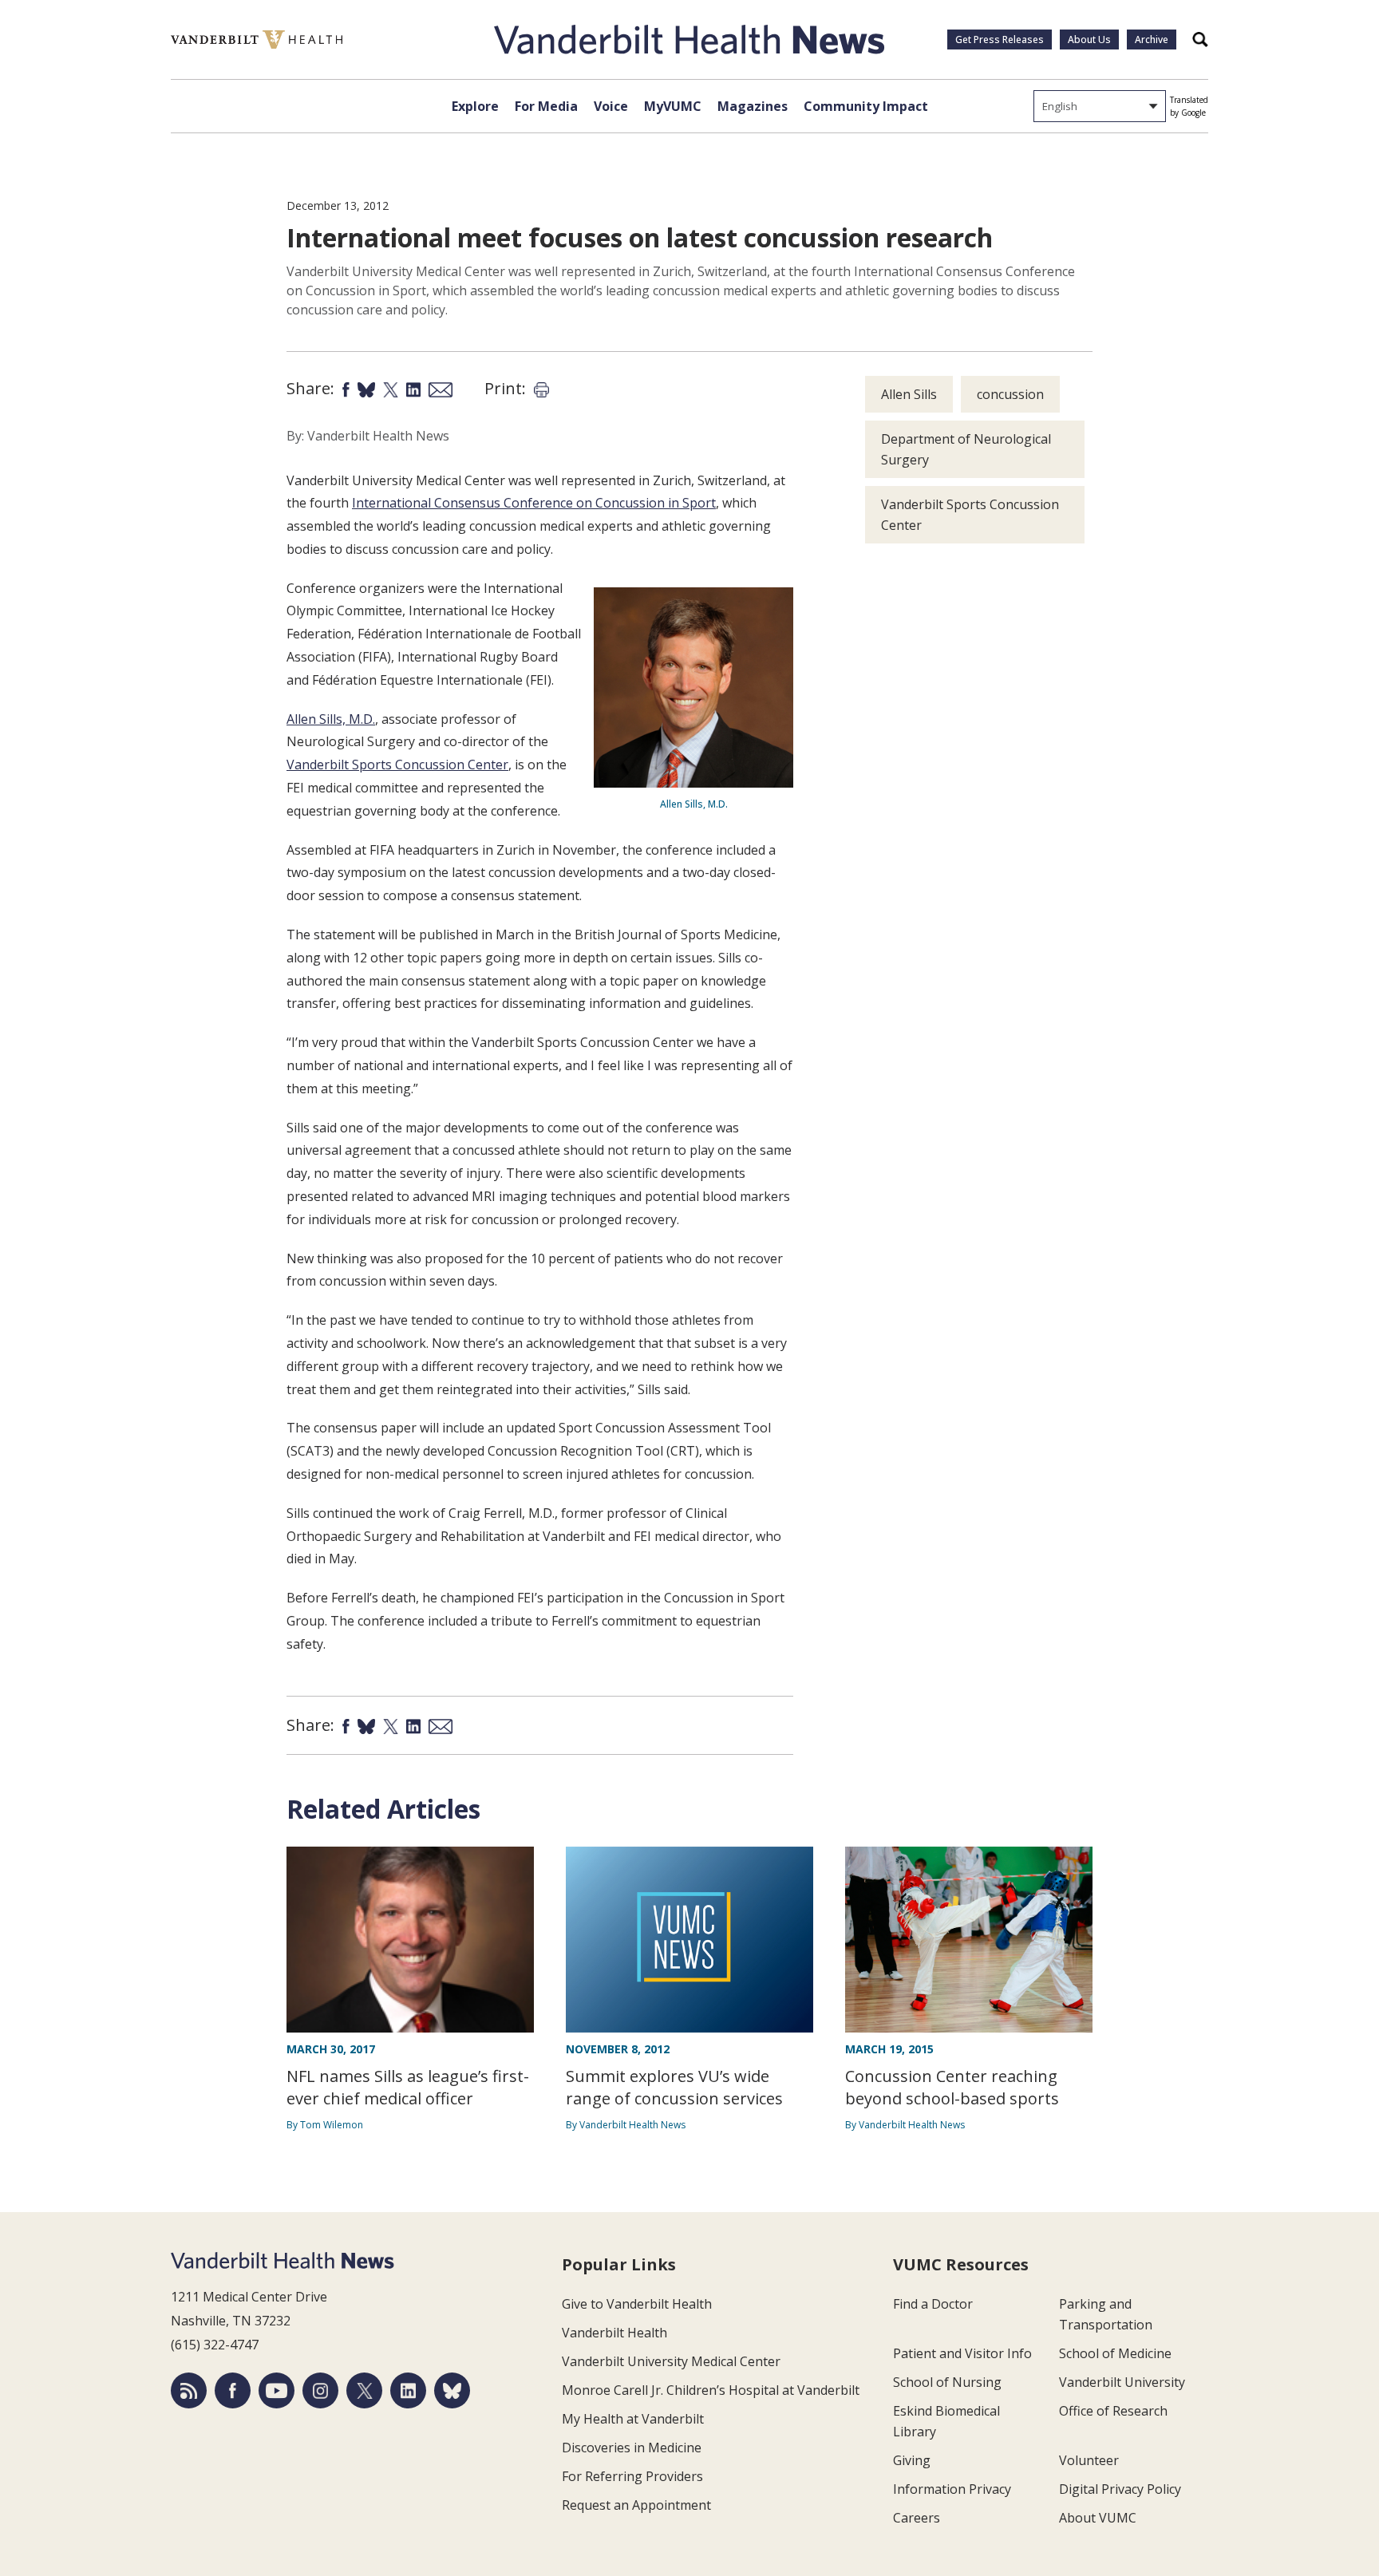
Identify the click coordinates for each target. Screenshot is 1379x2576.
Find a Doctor (933, 2304)
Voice (611, 106)
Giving (912, 2460)
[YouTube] (277, 2390)
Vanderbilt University (1122, 2382)
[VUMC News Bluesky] (452, 2390)
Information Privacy (952, 2489)
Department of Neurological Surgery (966, 449)
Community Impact (866, 106)
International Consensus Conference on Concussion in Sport (534, 503)
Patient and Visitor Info (962, 2353)
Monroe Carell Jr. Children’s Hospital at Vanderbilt (711, 2390)
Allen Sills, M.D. (331, 719)
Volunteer (1089, 2460)
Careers (917, 2518)
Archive (1152, 40)
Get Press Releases (1000, 40)
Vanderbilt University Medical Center (671, 2361)
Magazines (753, 106)
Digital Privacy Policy (1120, 2489)
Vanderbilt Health (614, 2333)
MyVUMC (673, 106)
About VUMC (1098, 2518)
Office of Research (1113, 2411)
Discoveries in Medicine (632, 2448)
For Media (546, 106)
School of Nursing (947, 2382)
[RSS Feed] (189, 2390)
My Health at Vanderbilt (633, 2419)
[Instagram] (320, 2390)
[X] (364, 2390)
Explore (475, 106)
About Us (1089, 40)
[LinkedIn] (408, 2390)
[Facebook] (233, 2390)
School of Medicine (1115, 2353)
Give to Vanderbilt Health (637, 2304)
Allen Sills (909, 394)
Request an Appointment (636, 2505)
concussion (1010, 394)
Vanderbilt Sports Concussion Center (397, 765)
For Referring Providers (632, 2476)
